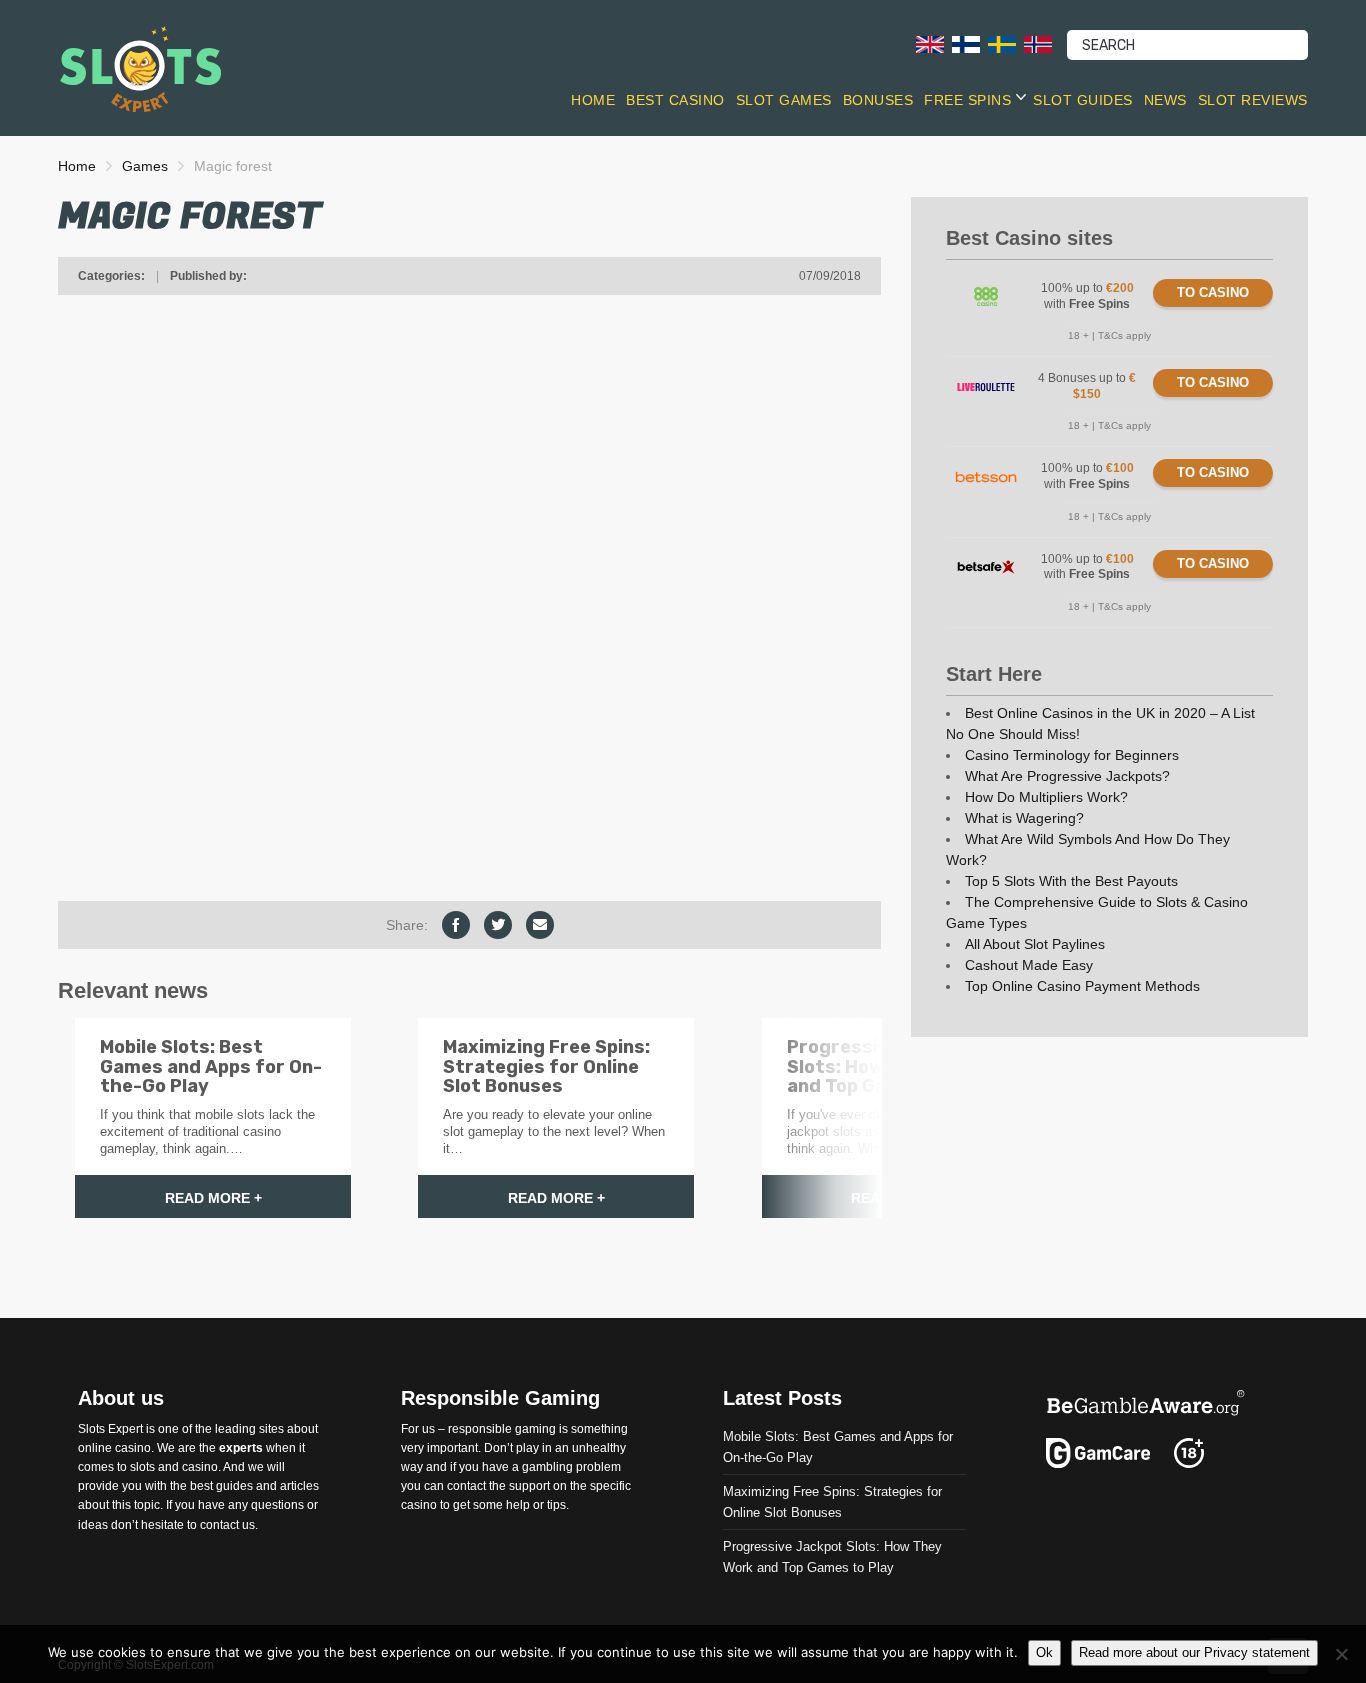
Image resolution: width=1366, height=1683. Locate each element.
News (1165, 100)
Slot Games (784, 100)
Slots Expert (110, 1428)
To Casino (1213, 292)
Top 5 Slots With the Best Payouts (1071, 881)
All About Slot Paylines (1035, 944)
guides (234, 1486)
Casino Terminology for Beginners (1072, 755)
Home (593, 100)
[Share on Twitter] (498, 925)
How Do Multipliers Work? (1046, 797)
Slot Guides (1083, 100)
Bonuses (878, 100)
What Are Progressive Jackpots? (1067, 776)
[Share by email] (540, 925)
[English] (930, 43)
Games (145, 166)
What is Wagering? (1024, 818)
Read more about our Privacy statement (1194, 1652)
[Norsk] (1038, 43)
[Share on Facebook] (456, 925)
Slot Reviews (1253, 100)
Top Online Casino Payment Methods (1082, 986)
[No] (1341, 1654)
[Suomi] (966, 43)
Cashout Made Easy (1029, 965)
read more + (213, 1198)
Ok (1044, 1652)
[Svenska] (1002, 43)
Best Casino (675, 100)
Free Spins (967, 100)
